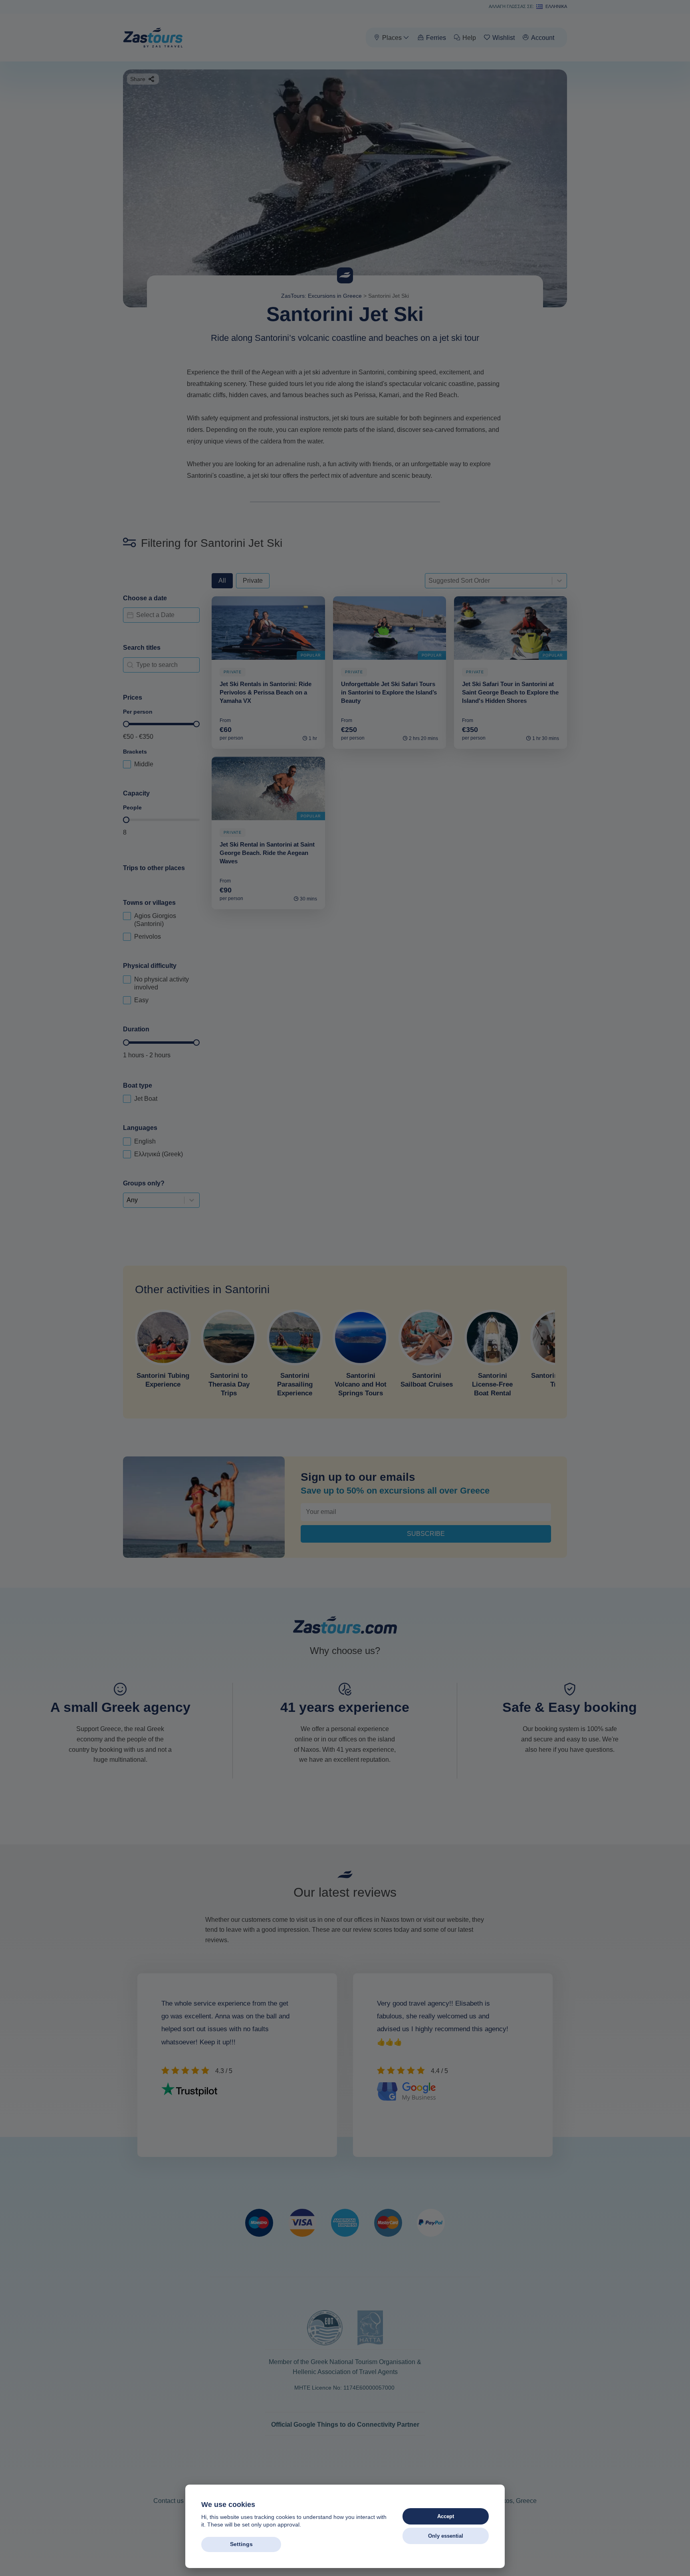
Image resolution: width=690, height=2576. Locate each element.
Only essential (446, 2536)
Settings (241, 2544)
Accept (446, 2516)
